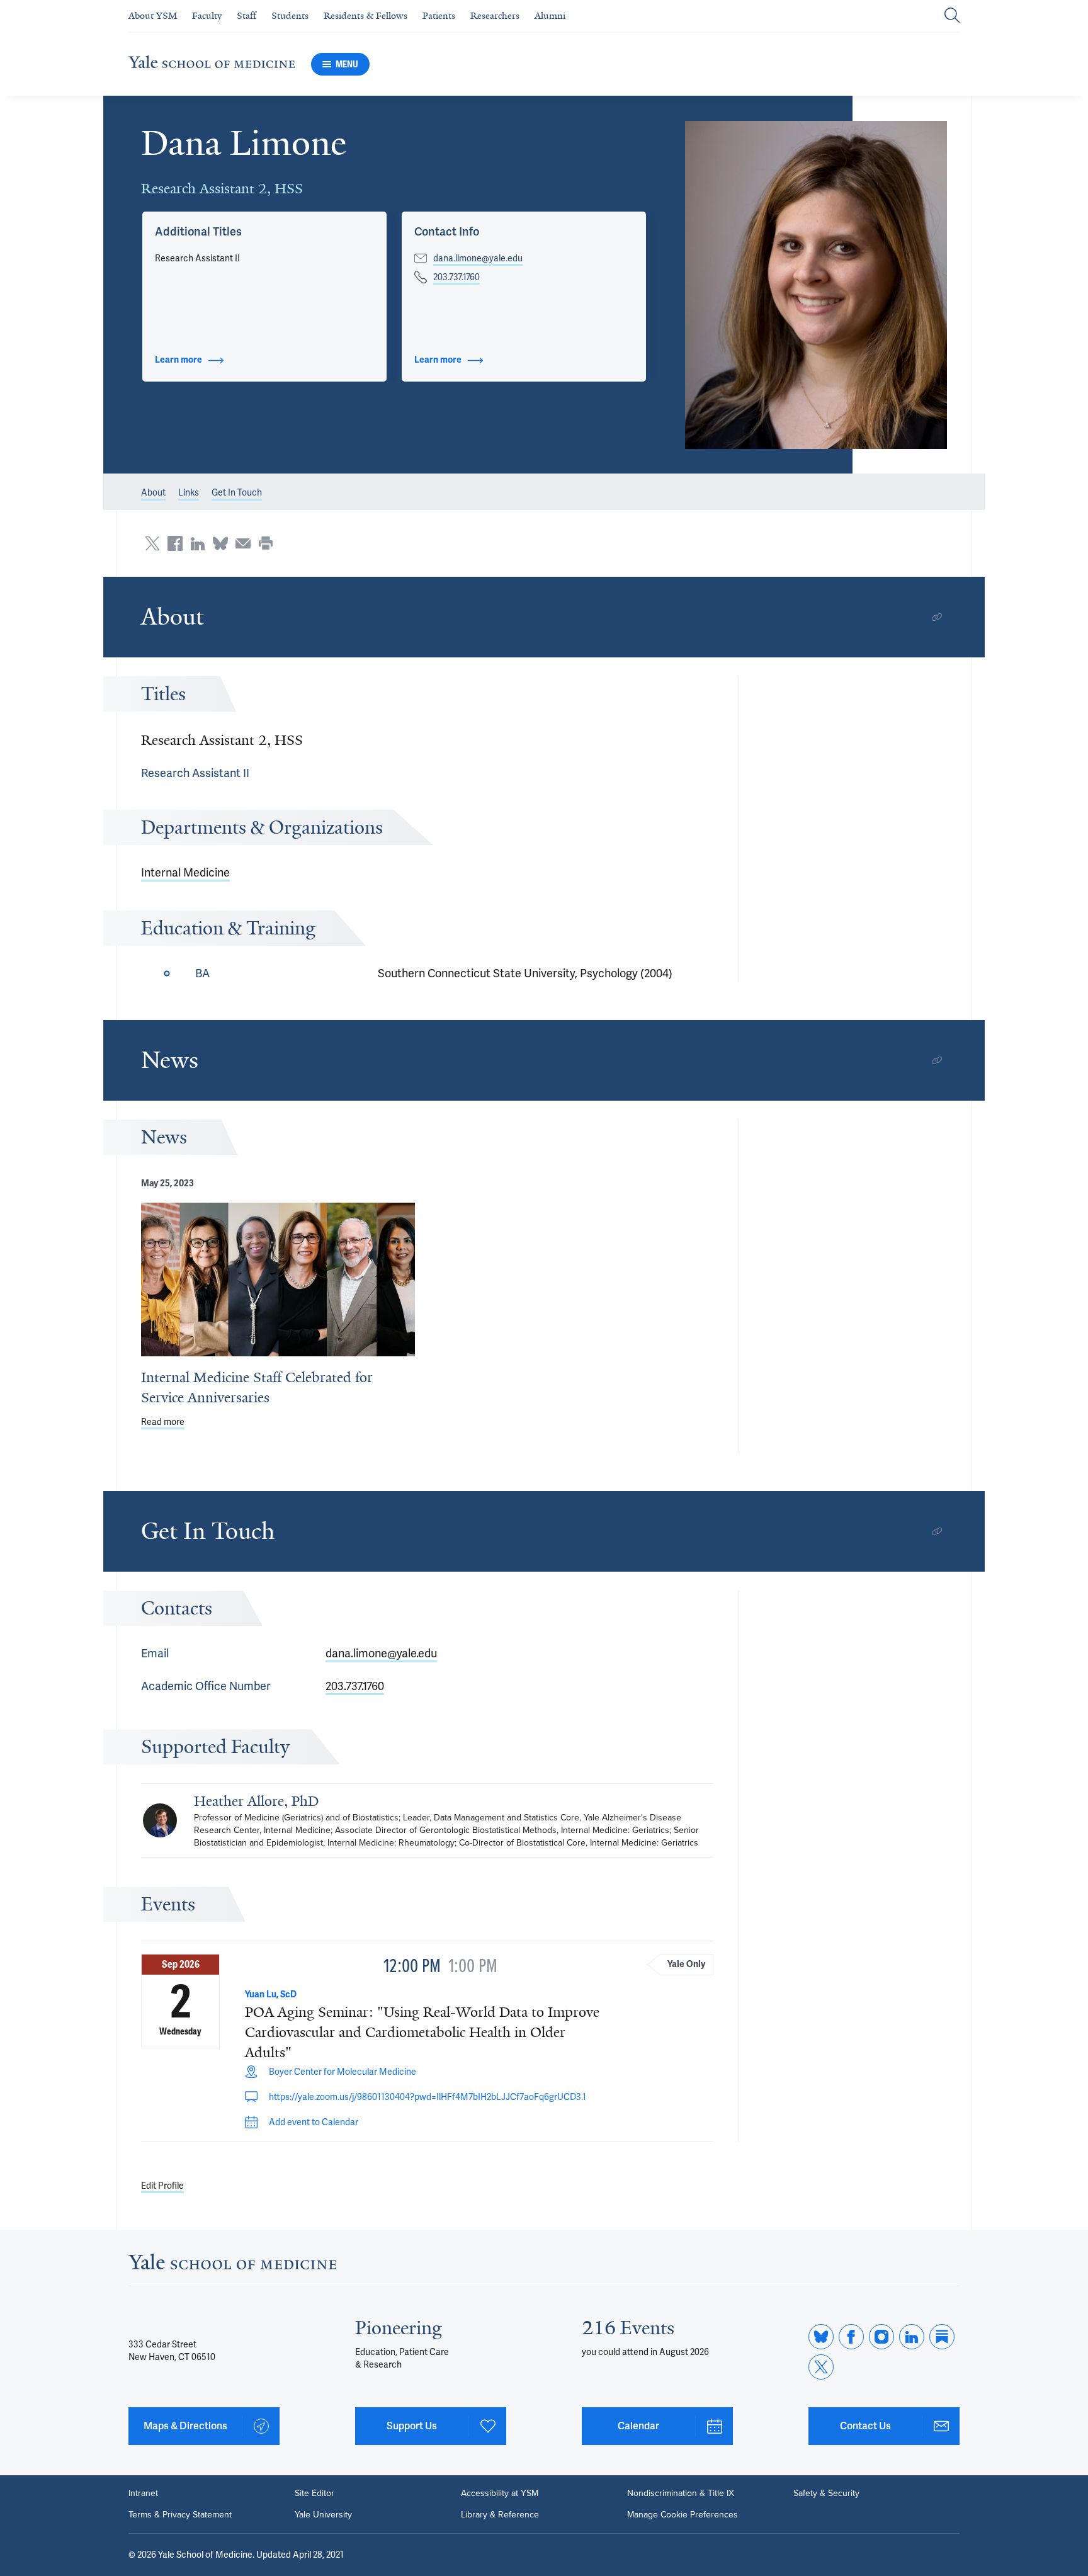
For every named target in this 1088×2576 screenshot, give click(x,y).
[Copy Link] (937, 617)
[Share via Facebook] (175, 543)
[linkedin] (912, 2337)
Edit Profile (162, 2186)
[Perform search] (952, 16)
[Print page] (266, 543)
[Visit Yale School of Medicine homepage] (232, 2265)
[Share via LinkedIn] (198, 543)
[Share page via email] (243, 543)
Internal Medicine (185, 872)
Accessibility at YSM (500, 2494)
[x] (821, 2367)
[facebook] (851, 2337)
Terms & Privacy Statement (180, 2515)
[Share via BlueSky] (220, 543)
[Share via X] (152, 543)
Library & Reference (500, 2515)
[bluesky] (821, 2337)
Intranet (143, 2494)
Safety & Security (826, 2494)
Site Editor (314, 2494)
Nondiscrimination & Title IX (681, 2494)
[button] (816, 285)
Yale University (323, 2515)
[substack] (942, 2337)
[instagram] (881, 2337)
